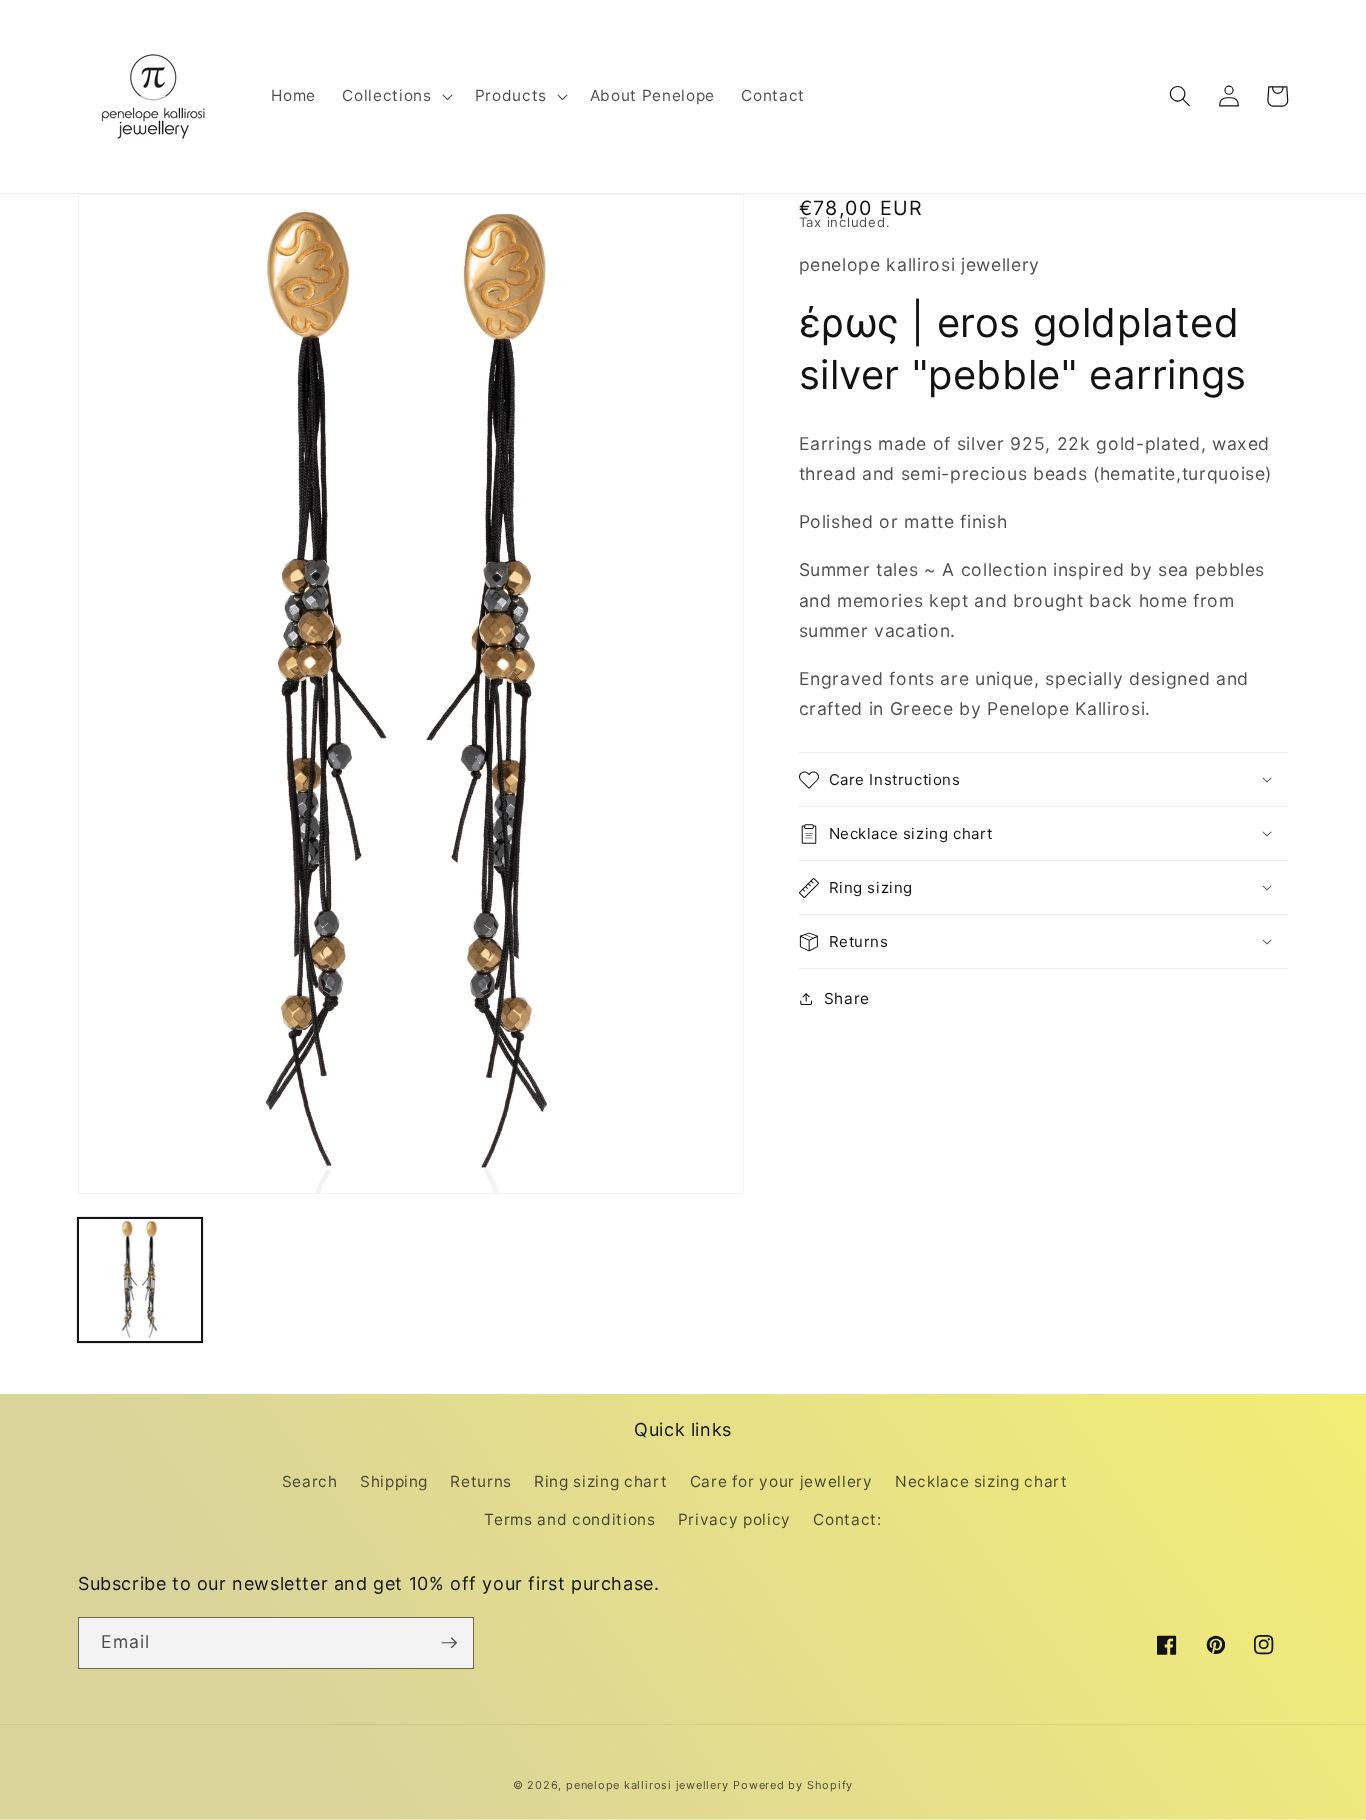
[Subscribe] (449, 1643)
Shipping (394, 1481)
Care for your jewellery (781, 1481)
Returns (481, 1481)
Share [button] (847, 998)
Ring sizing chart (600, 1481)
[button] (395, 96)
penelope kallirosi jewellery (647, 1785)
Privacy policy (734, 1519)
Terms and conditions (569, 1519)
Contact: (847, 1519)
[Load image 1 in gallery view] (140, 1280)
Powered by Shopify (793, 1785)
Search (310, 1481)
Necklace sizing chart (981, 1481)
